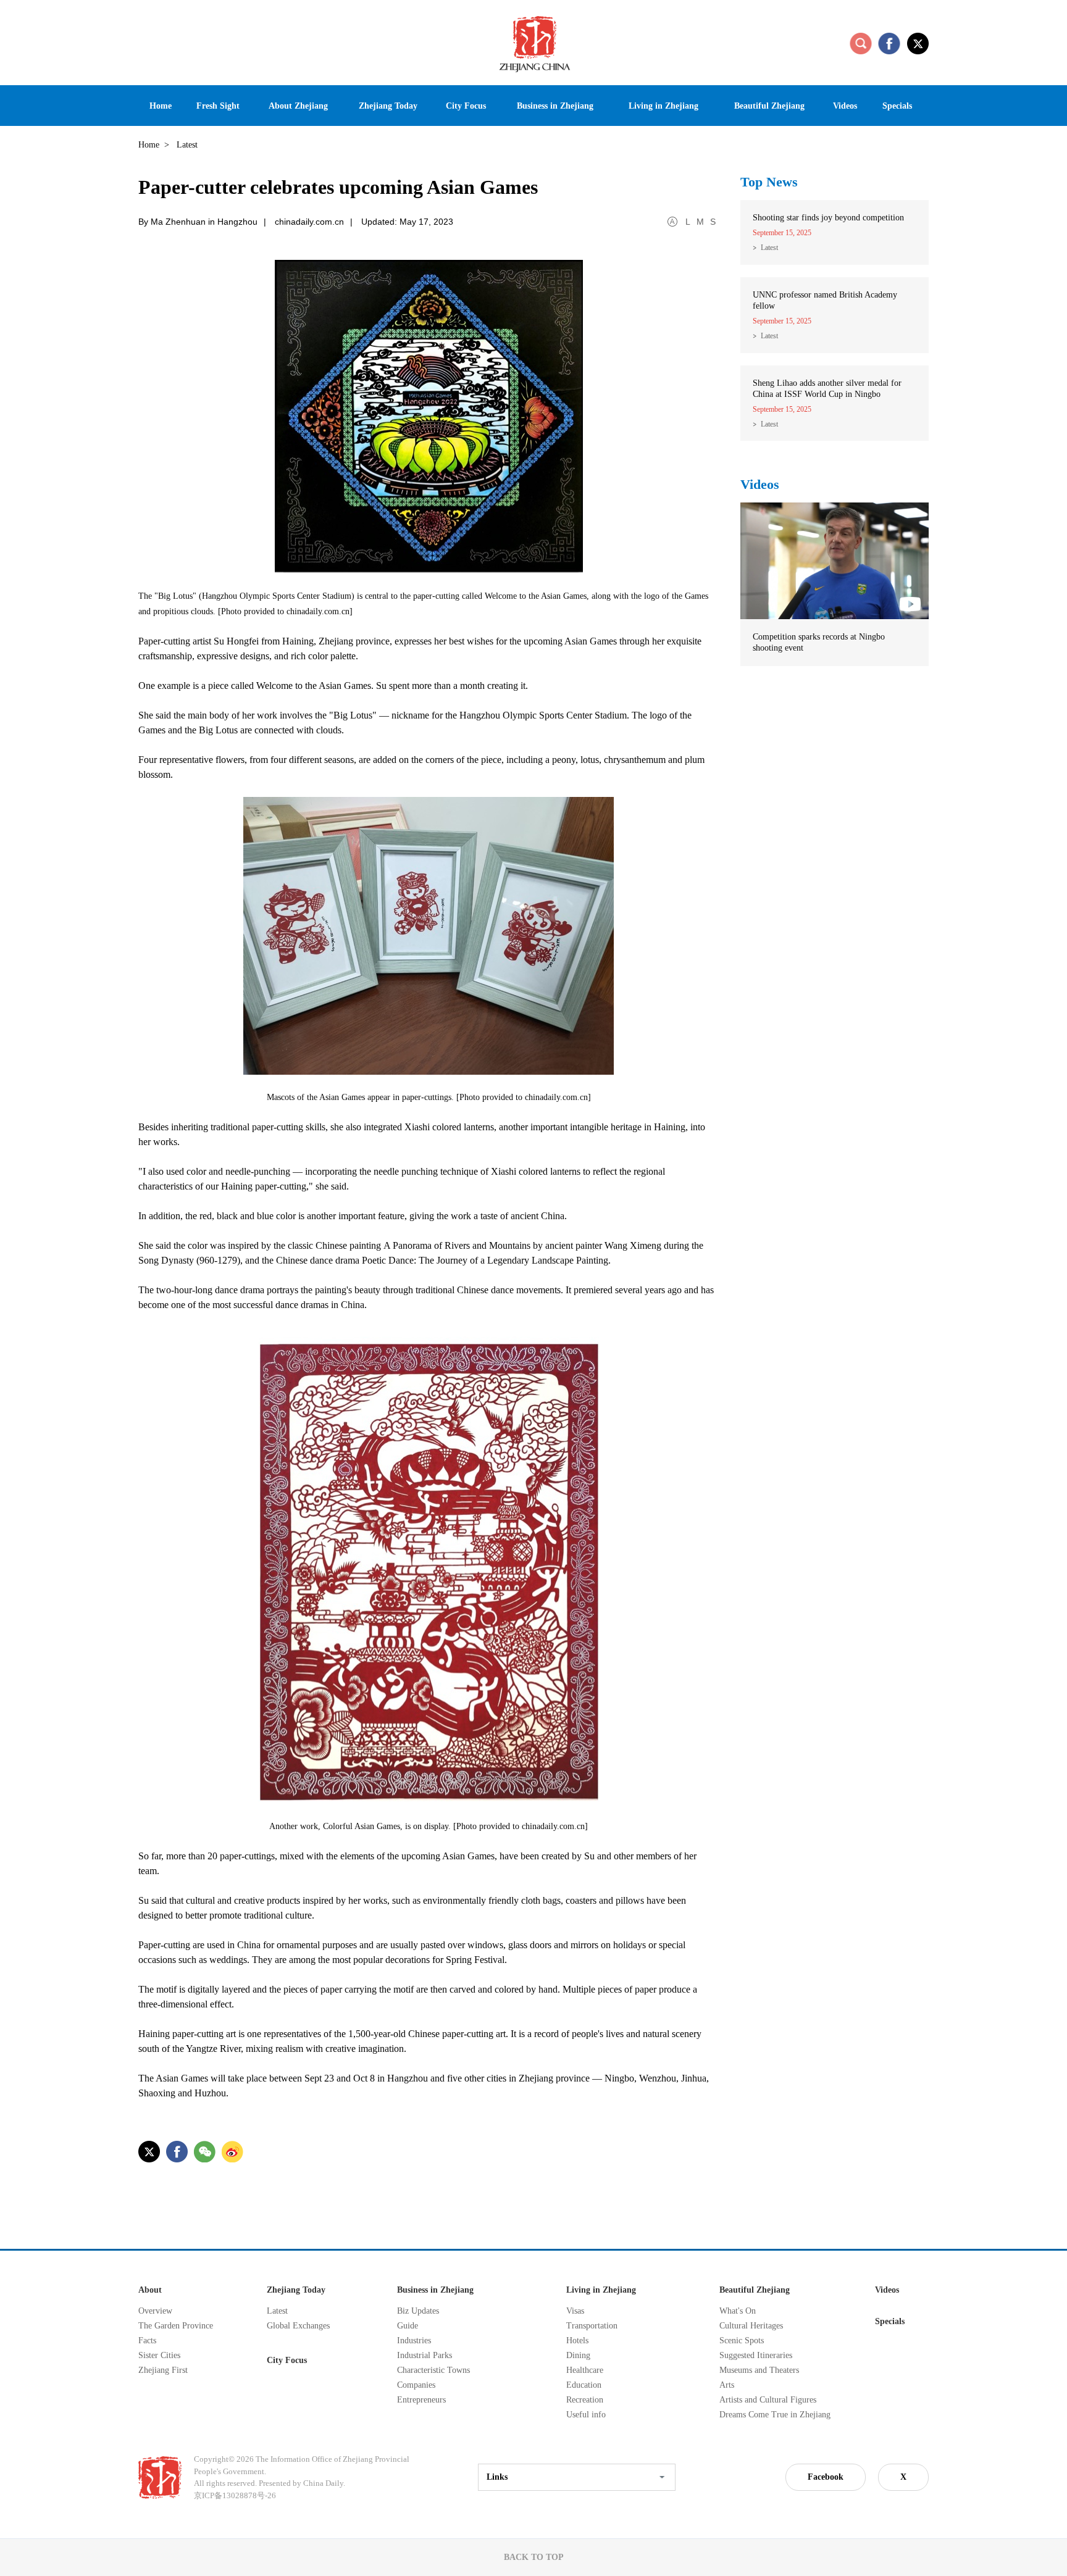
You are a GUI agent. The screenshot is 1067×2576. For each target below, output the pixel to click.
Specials (890, 2321)
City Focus (287, 2360)
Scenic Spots (742, 2340)
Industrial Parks (425, 2355)
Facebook (826, 2477)
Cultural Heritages (751, 2326)
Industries (414, 2340)
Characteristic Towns (433, 2370)
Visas (575, 2311)
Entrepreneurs (421, 2400)
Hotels (577, 2340)
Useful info (586, 2415)
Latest (769, 248)
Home (149, 145)
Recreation (585, 2400)
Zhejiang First (163, 2370)
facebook (889, 43)
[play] (835, 508)
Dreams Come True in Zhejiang (775, 2415)
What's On (738, 2311)
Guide (408, 2326)
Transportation (592, 2326)
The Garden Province (176, 2326)
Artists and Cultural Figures (768, 2400)
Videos (760, 484)
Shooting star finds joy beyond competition (828, 218)
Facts (147, 2340)
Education (584, 2385)
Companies (416, 2385)
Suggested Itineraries (756, 2355)
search (861, 43)
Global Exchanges (298, 2326)
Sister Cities (159, 2355)
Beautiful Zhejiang (755, 2290)
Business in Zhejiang (435, 2290)
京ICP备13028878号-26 (235, 2495)
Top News (769, 182)
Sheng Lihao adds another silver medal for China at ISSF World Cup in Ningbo (827, 389)
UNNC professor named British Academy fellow (825, 300)
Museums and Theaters (759, 2370)
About (150, 2290)
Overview (155, 2311)
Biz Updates (418, 2311)
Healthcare (585, 2370)
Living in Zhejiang (601, 2290)
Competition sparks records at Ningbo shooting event (819, 642)
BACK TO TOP (534, 2557)
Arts (727, 2385)
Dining (578, 2355)
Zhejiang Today (296, 2290)
